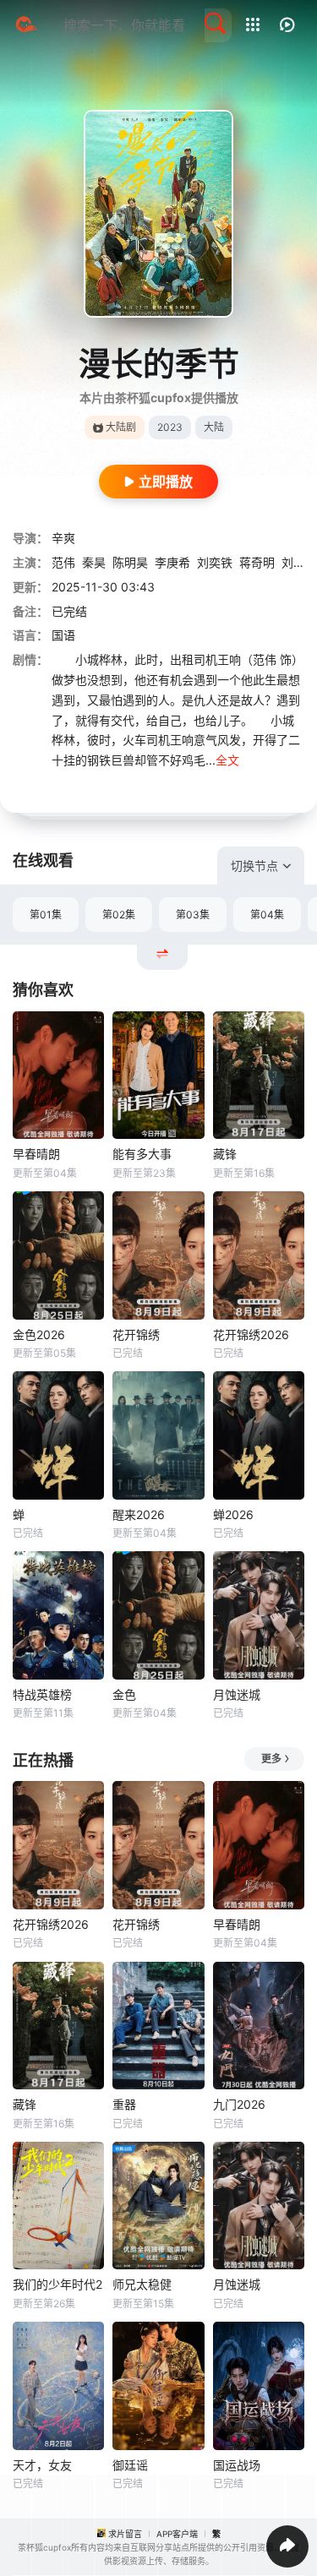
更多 (271, 1759)
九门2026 (239, 2104)
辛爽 (63, 538)
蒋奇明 (257, 562)
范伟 (63, 562)
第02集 (119, 915)
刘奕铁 (215, 562)
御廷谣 (130, 2465)
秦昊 (94, 562)
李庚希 (172, 562)
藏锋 (225, 1154)
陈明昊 (130, 562)
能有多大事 (142, 1154)
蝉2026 (233, 1514)
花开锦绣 (136, 1334)
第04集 (267, 915)
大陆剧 (121, 427)
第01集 (46, 915)
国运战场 (237, 2465)
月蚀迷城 (237, 1694)
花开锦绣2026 (251, 1334)
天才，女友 (42, 2465)
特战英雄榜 (42, 1694)
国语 (63, 635)
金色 (124, 1694)
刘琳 (293, 562)
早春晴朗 (36, 1154)
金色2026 (39, 1334)
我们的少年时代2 (57, 2284)
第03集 (193, 915)
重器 (124, 2104)
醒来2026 (139, 1514)
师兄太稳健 (142, 2284)
